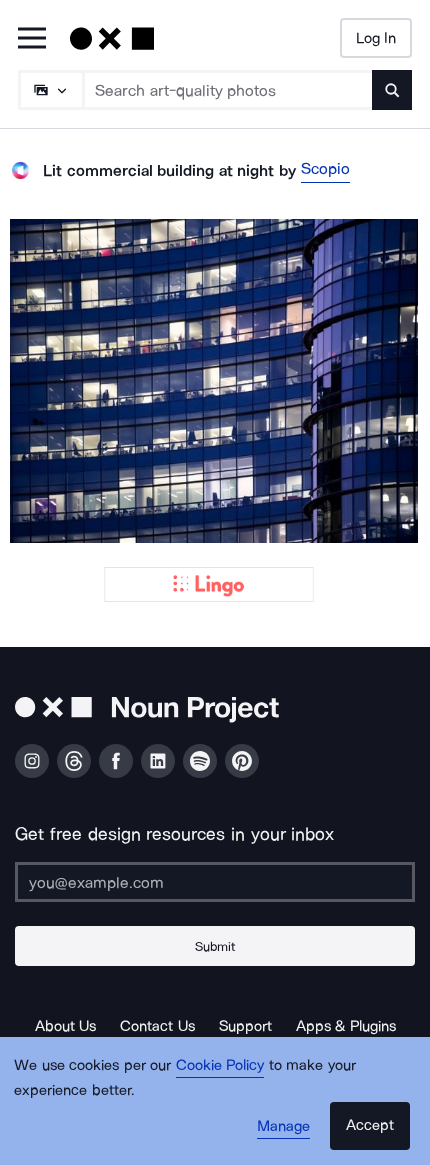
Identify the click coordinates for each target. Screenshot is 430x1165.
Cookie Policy (220, 1065)
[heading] (215, 381)
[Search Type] (50, 90)
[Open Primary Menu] (32, 39)
